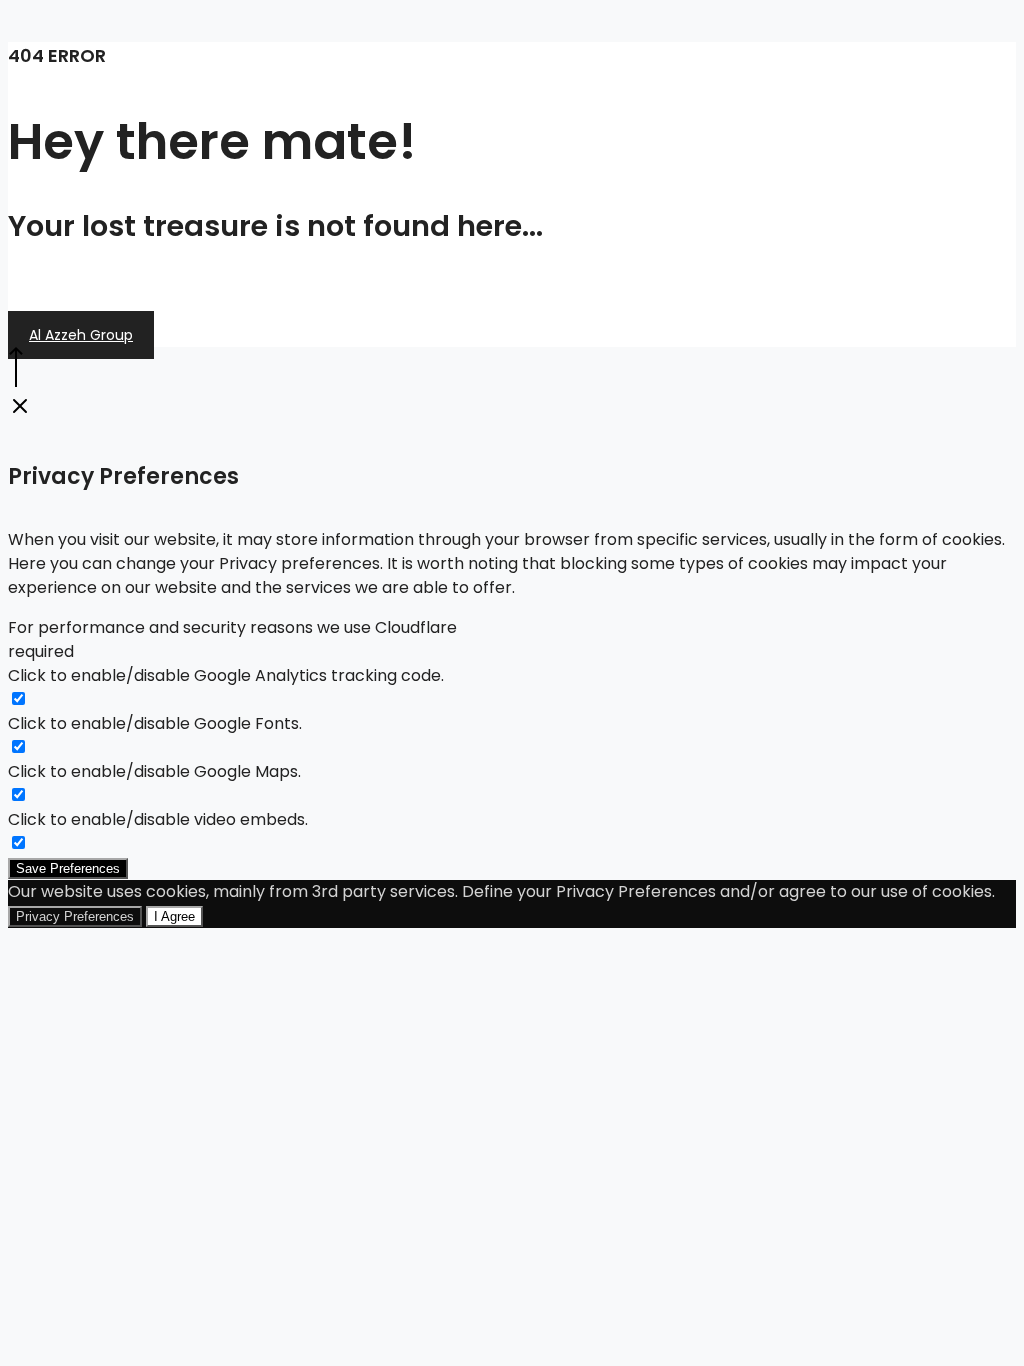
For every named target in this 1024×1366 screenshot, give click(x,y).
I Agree (174, 916)
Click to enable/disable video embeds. (158, 819)
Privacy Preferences (75, 916)
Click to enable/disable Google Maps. (154, 771)
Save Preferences (68, 868)
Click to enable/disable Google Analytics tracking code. (226, 675)
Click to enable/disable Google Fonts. (155, 723)
